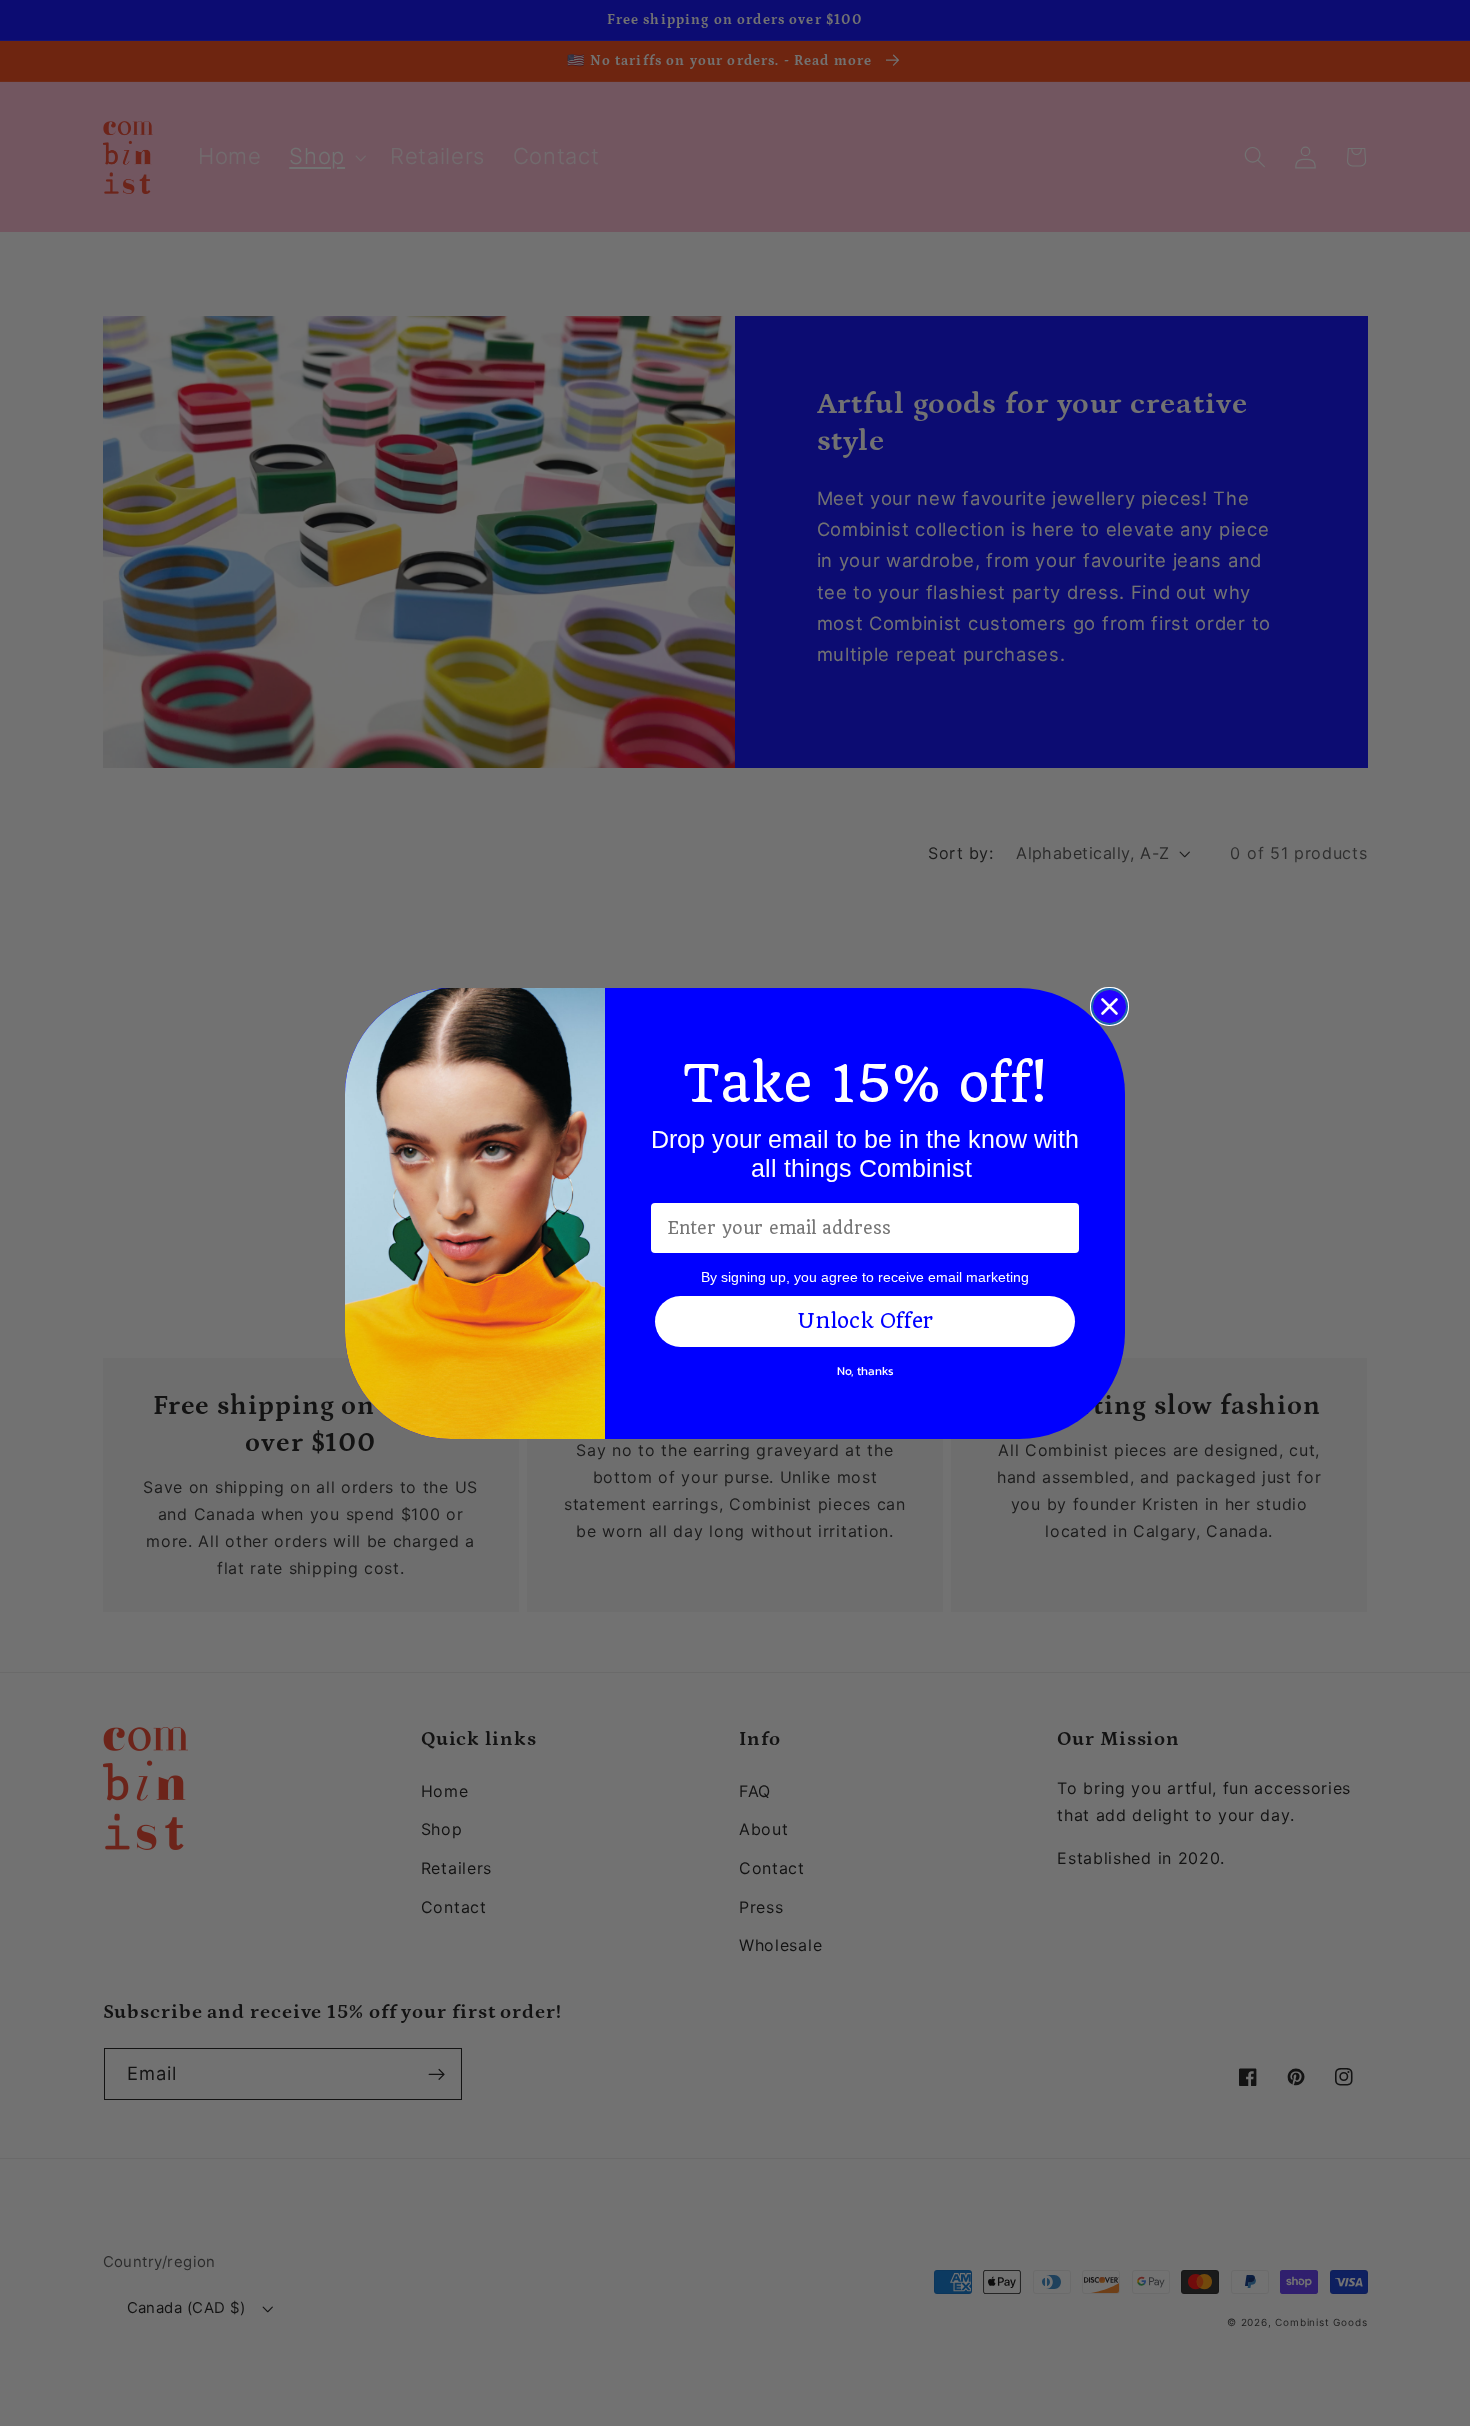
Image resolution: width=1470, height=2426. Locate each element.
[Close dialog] (1109, 1006)
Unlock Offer (865, 1320)
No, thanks (865, 1371)
